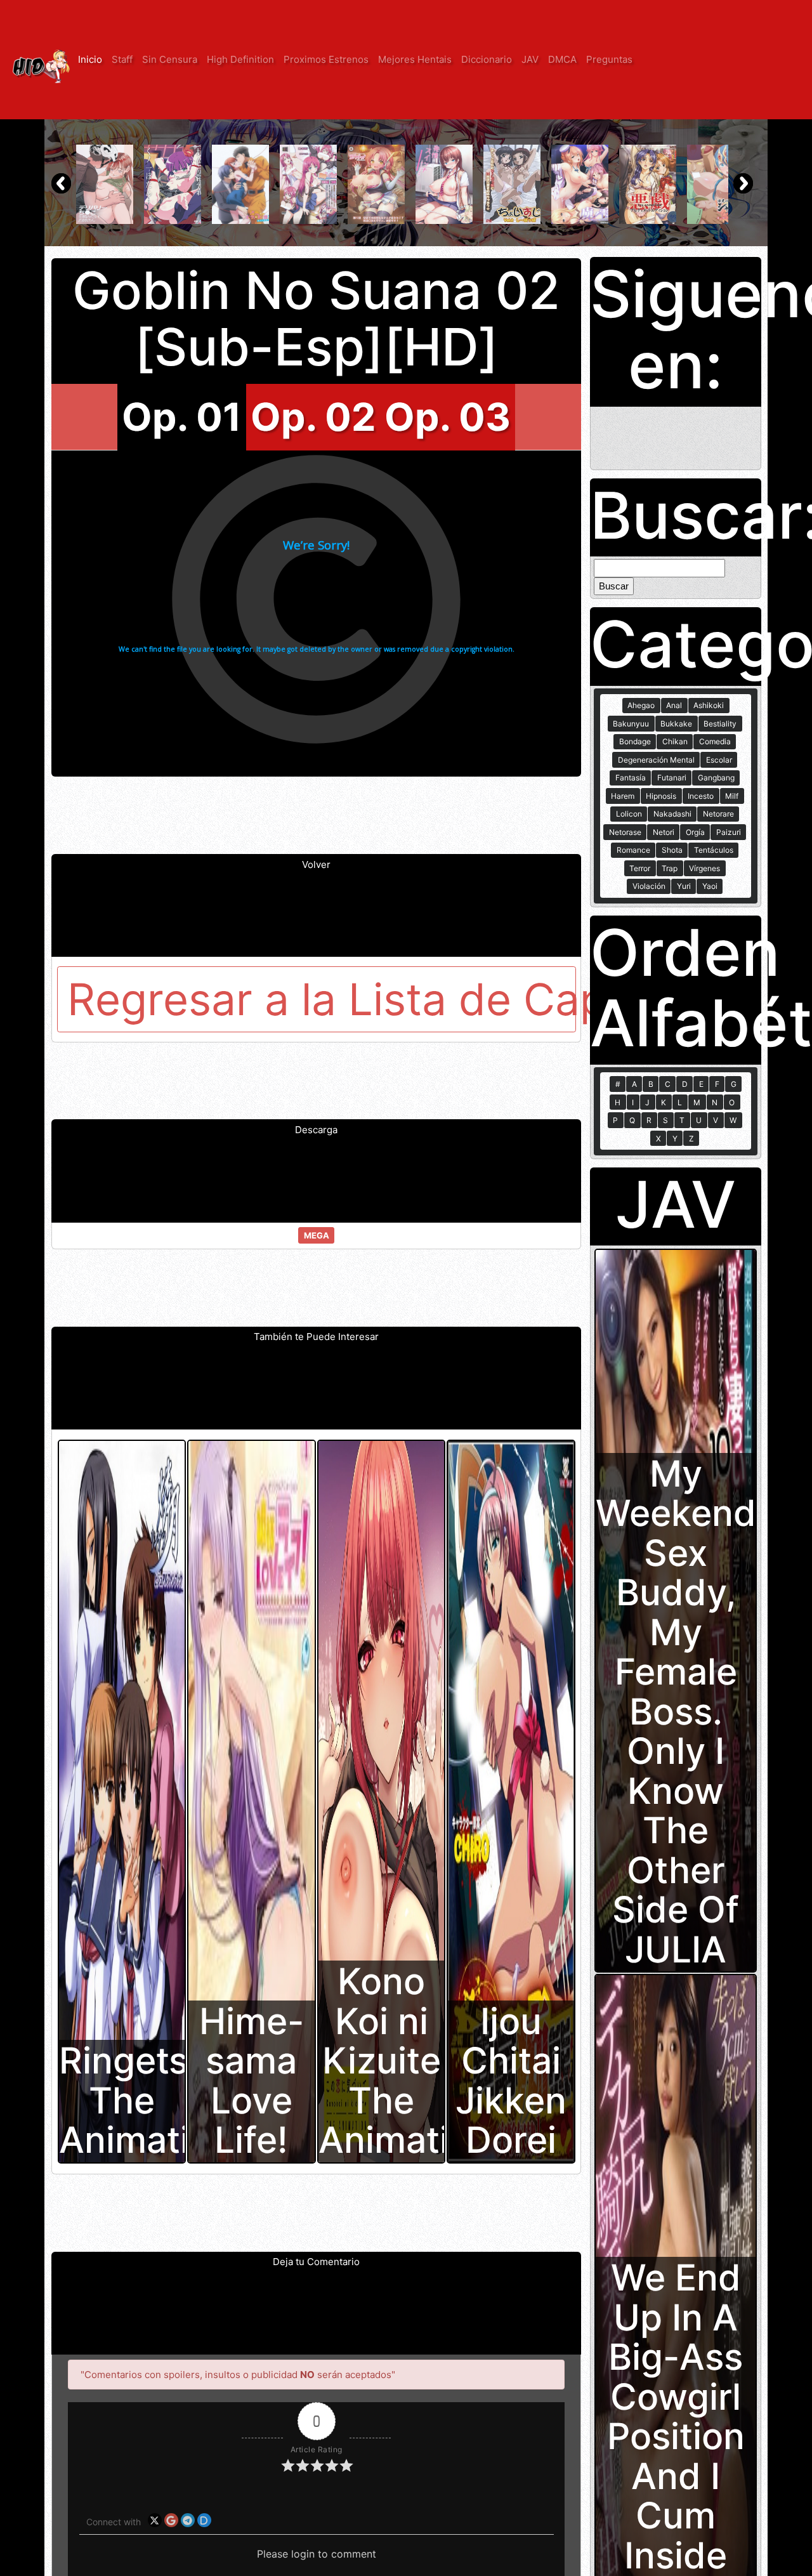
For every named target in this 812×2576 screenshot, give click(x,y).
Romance (633, 850)
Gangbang (716, 778)
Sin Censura (170, 59)
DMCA (562, 59)
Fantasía (631, 778)
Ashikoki (709, 705)
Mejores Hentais (415, 59)
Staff (122, 59)
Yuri (684, 886)
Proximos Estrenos (326, 59)
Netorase (625, 832)
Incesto (701, 796)
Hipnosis (661, 796)
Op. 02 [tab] (313, 417)
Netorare (718, 814)
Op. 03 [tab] (448, 417)
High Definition (240, 59)
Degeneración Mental (656, 760)
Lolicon (629, 814)
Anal (674, 705)
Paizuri (729, 832)
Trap (670, 868)
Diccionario (487, 59)
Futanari (672, 778)
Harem (623, 796)
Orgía (695, 832)
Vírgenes (704, 868)
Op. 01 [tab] (182, 417)
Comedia (715, 741)
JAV (530, 59)
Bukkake (676, 724)
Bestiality (720, 724)
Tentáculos (714, 850)
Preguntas (609, 59)
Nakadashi (672, 814)
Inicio (90, 59)
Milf (732, 796)
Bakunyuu (631, 724)
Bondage (635, 741)
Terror (640, 868)
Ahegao (641, 705)
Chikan (675, 741)
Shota (672, 850)
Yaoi (710, 886)
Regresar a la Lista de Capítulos (322, 999)
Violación (649, 886)
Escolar (719, 760)
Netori (664, 832)
